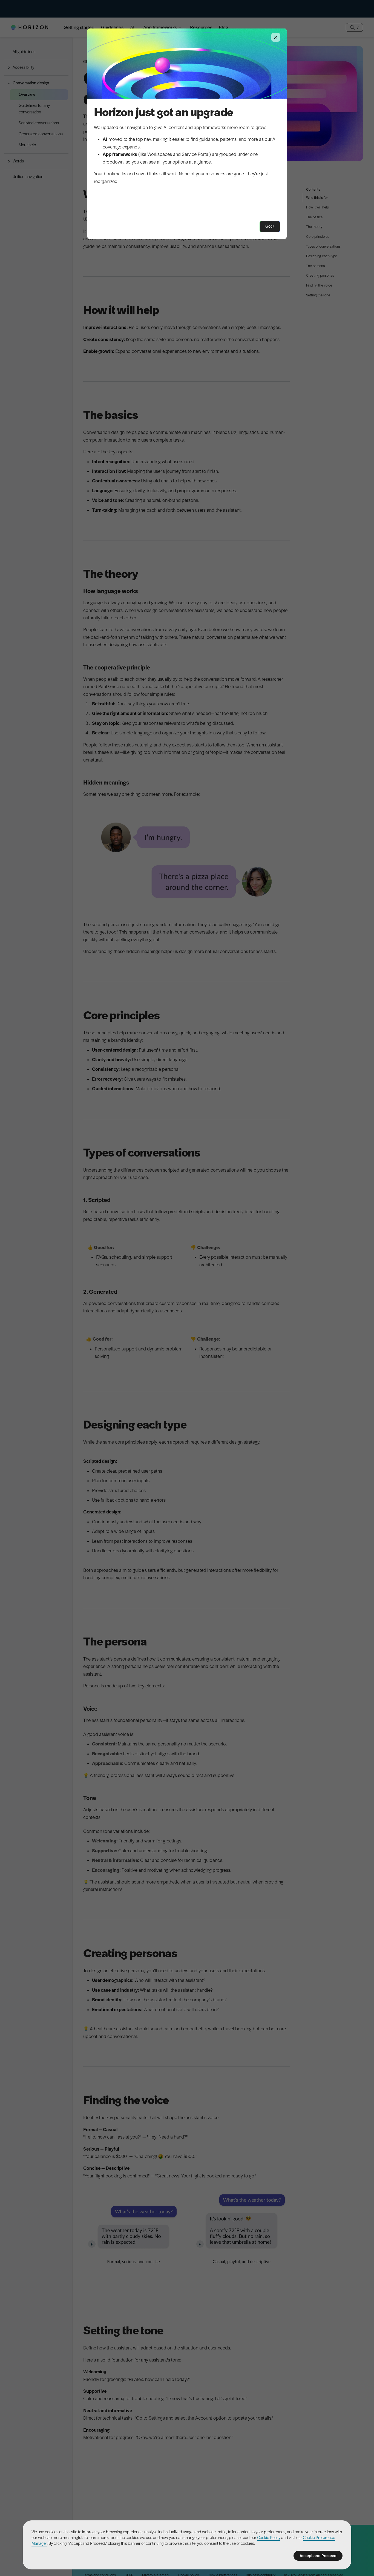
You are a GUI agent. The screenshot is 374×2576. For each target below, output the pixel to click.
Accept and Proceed (318, 2556)
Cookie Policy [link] (269, 2538)
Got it (270, 226)
